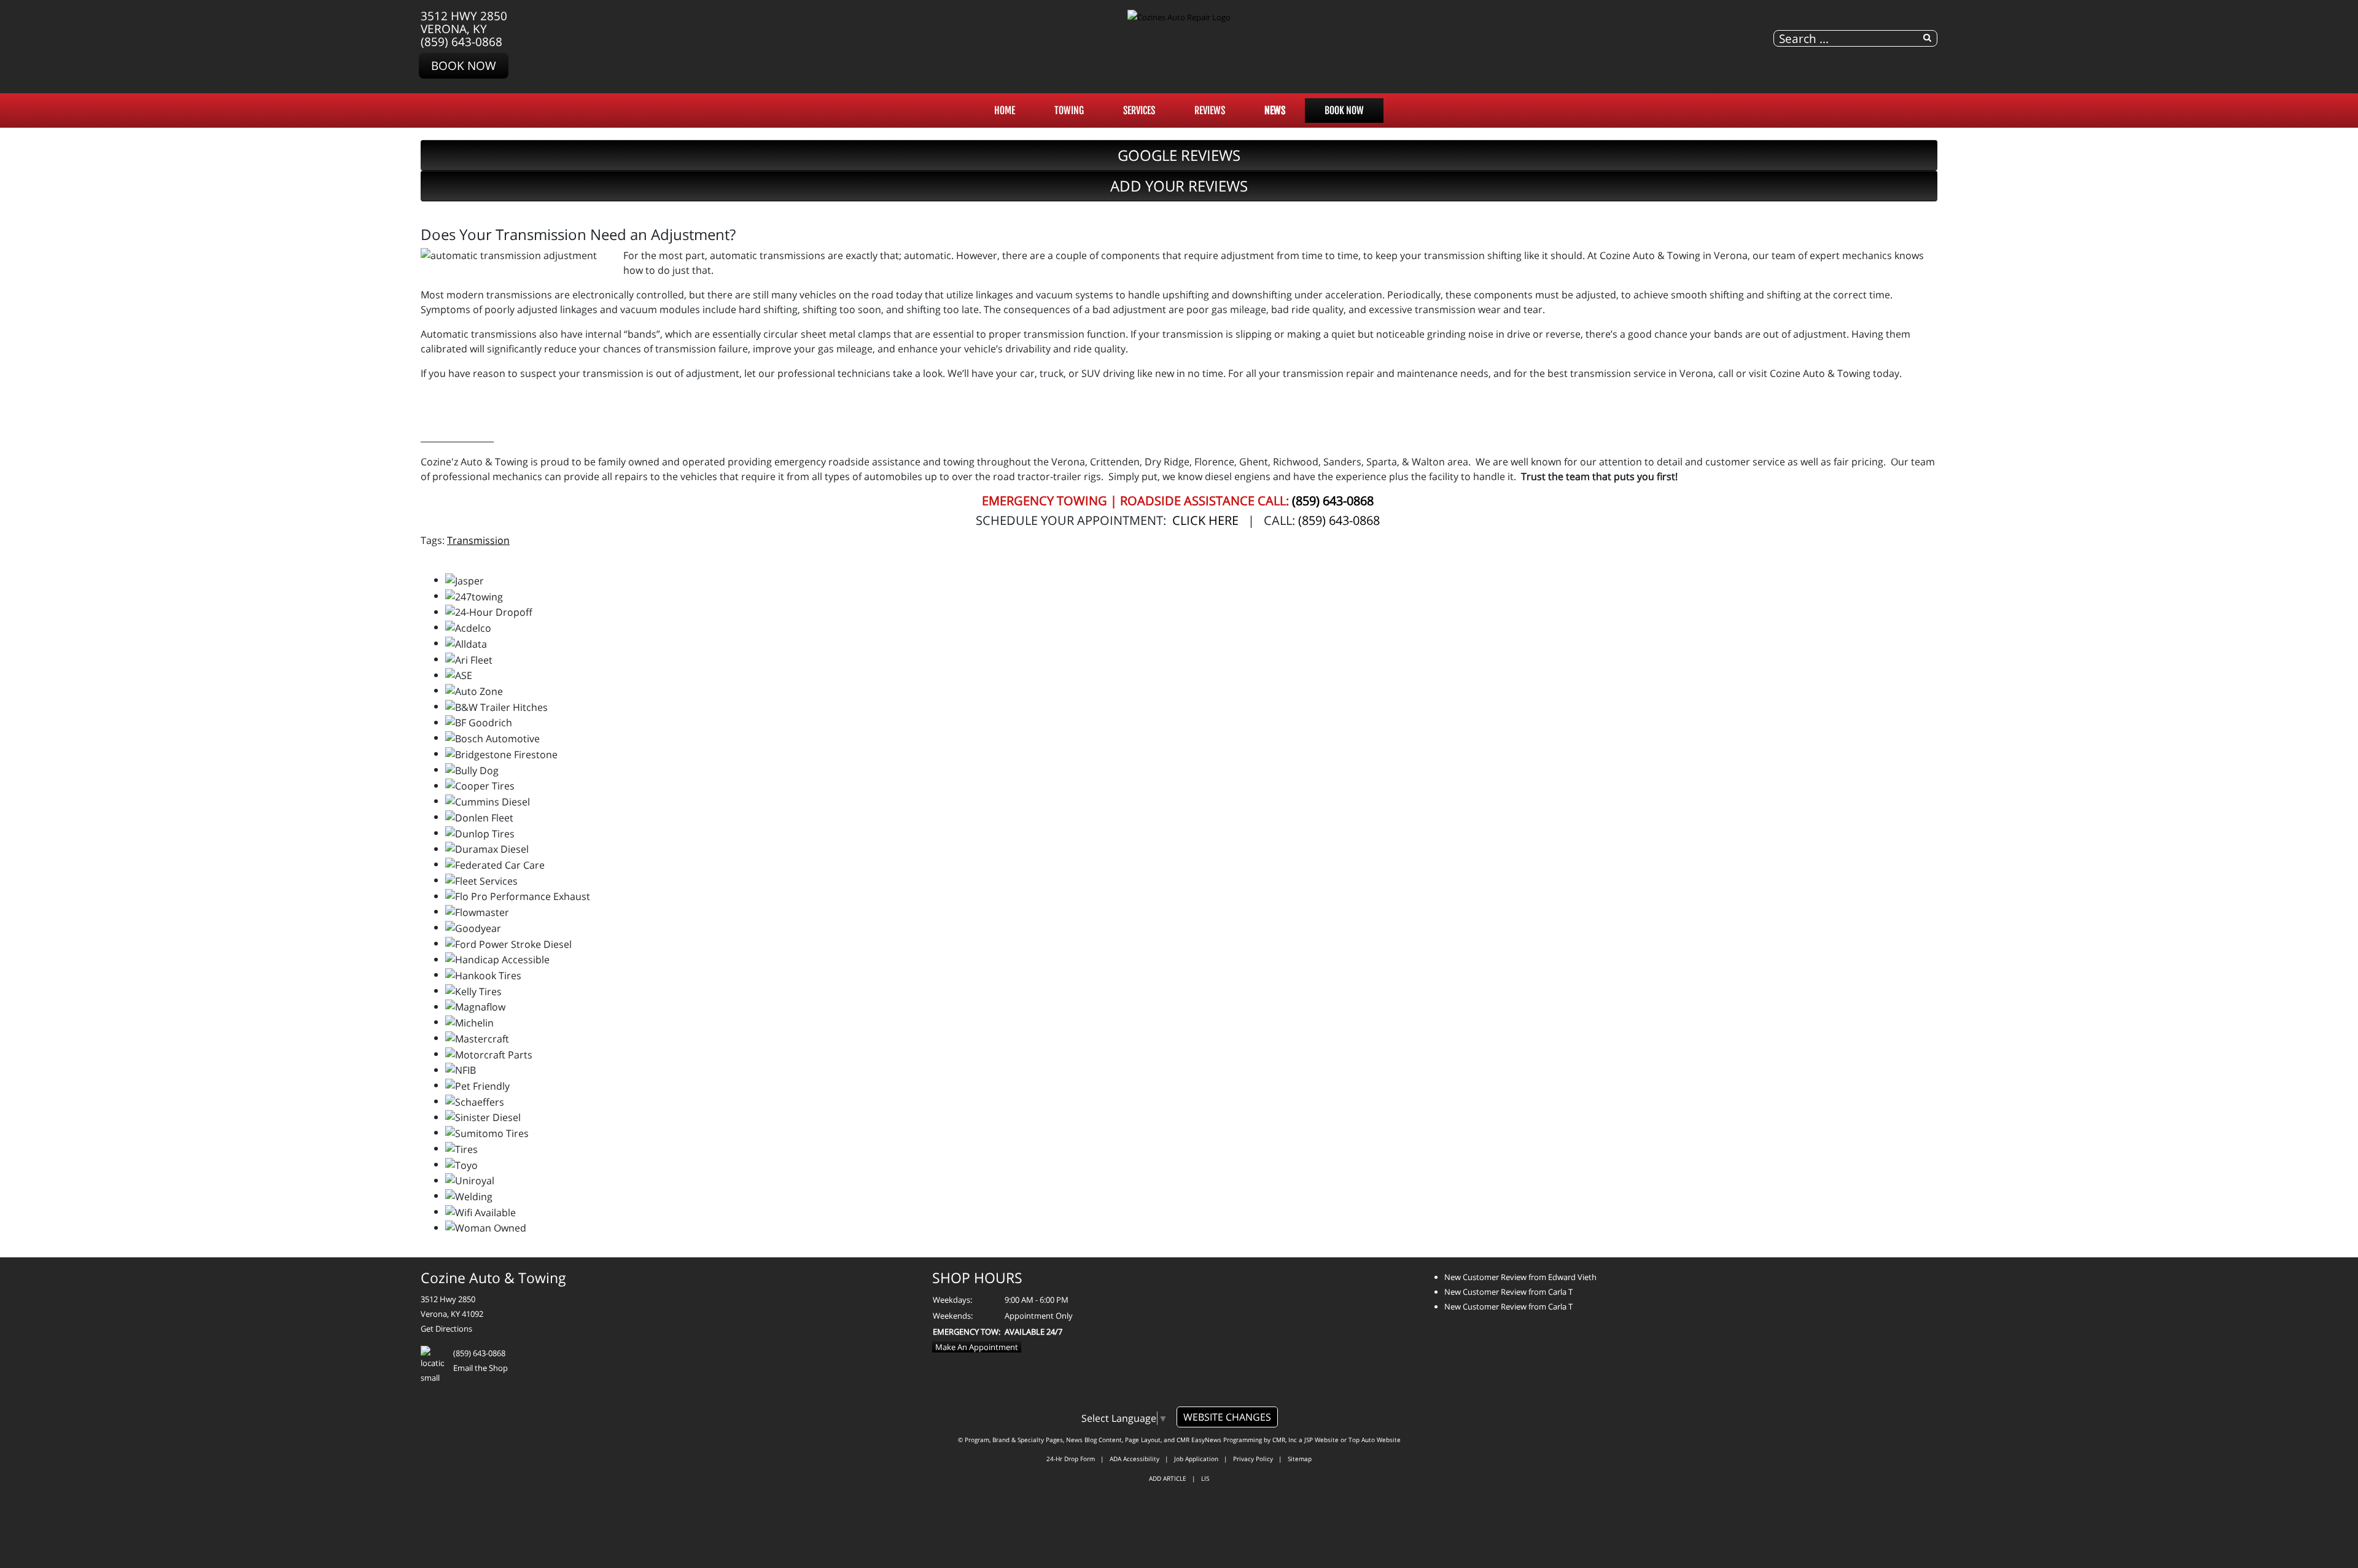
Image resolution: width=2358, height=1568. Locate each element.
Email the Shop (481, 1368)
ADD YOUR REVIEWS (1179, 186)
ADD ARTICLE (1168, 1478)
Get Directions (446, 1329)
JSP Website (1321, 1440)
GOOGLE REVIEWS (1179, 155)
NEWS (1275, 111)
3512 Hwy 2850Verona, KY (464, 22)
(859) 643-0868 (461, 41)
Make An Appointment (977, 1347)
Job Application (1196, 1459)
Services (1139, 111)
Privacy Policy (1253, 1459)
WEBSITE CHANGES (1227, 1417)
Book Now (464, 65)
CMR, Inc (1285, 1440)
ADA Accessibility (1134, 1459)
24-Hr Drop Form (1071, 1459)
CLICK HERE (1205, 520)
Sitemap (1300, 1459)
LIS (1205, 1478)
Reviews (1210, 111)
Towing (1069, 111)
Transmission (478, 540)
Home (1005, 111)
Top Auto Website (1375, 1440)
